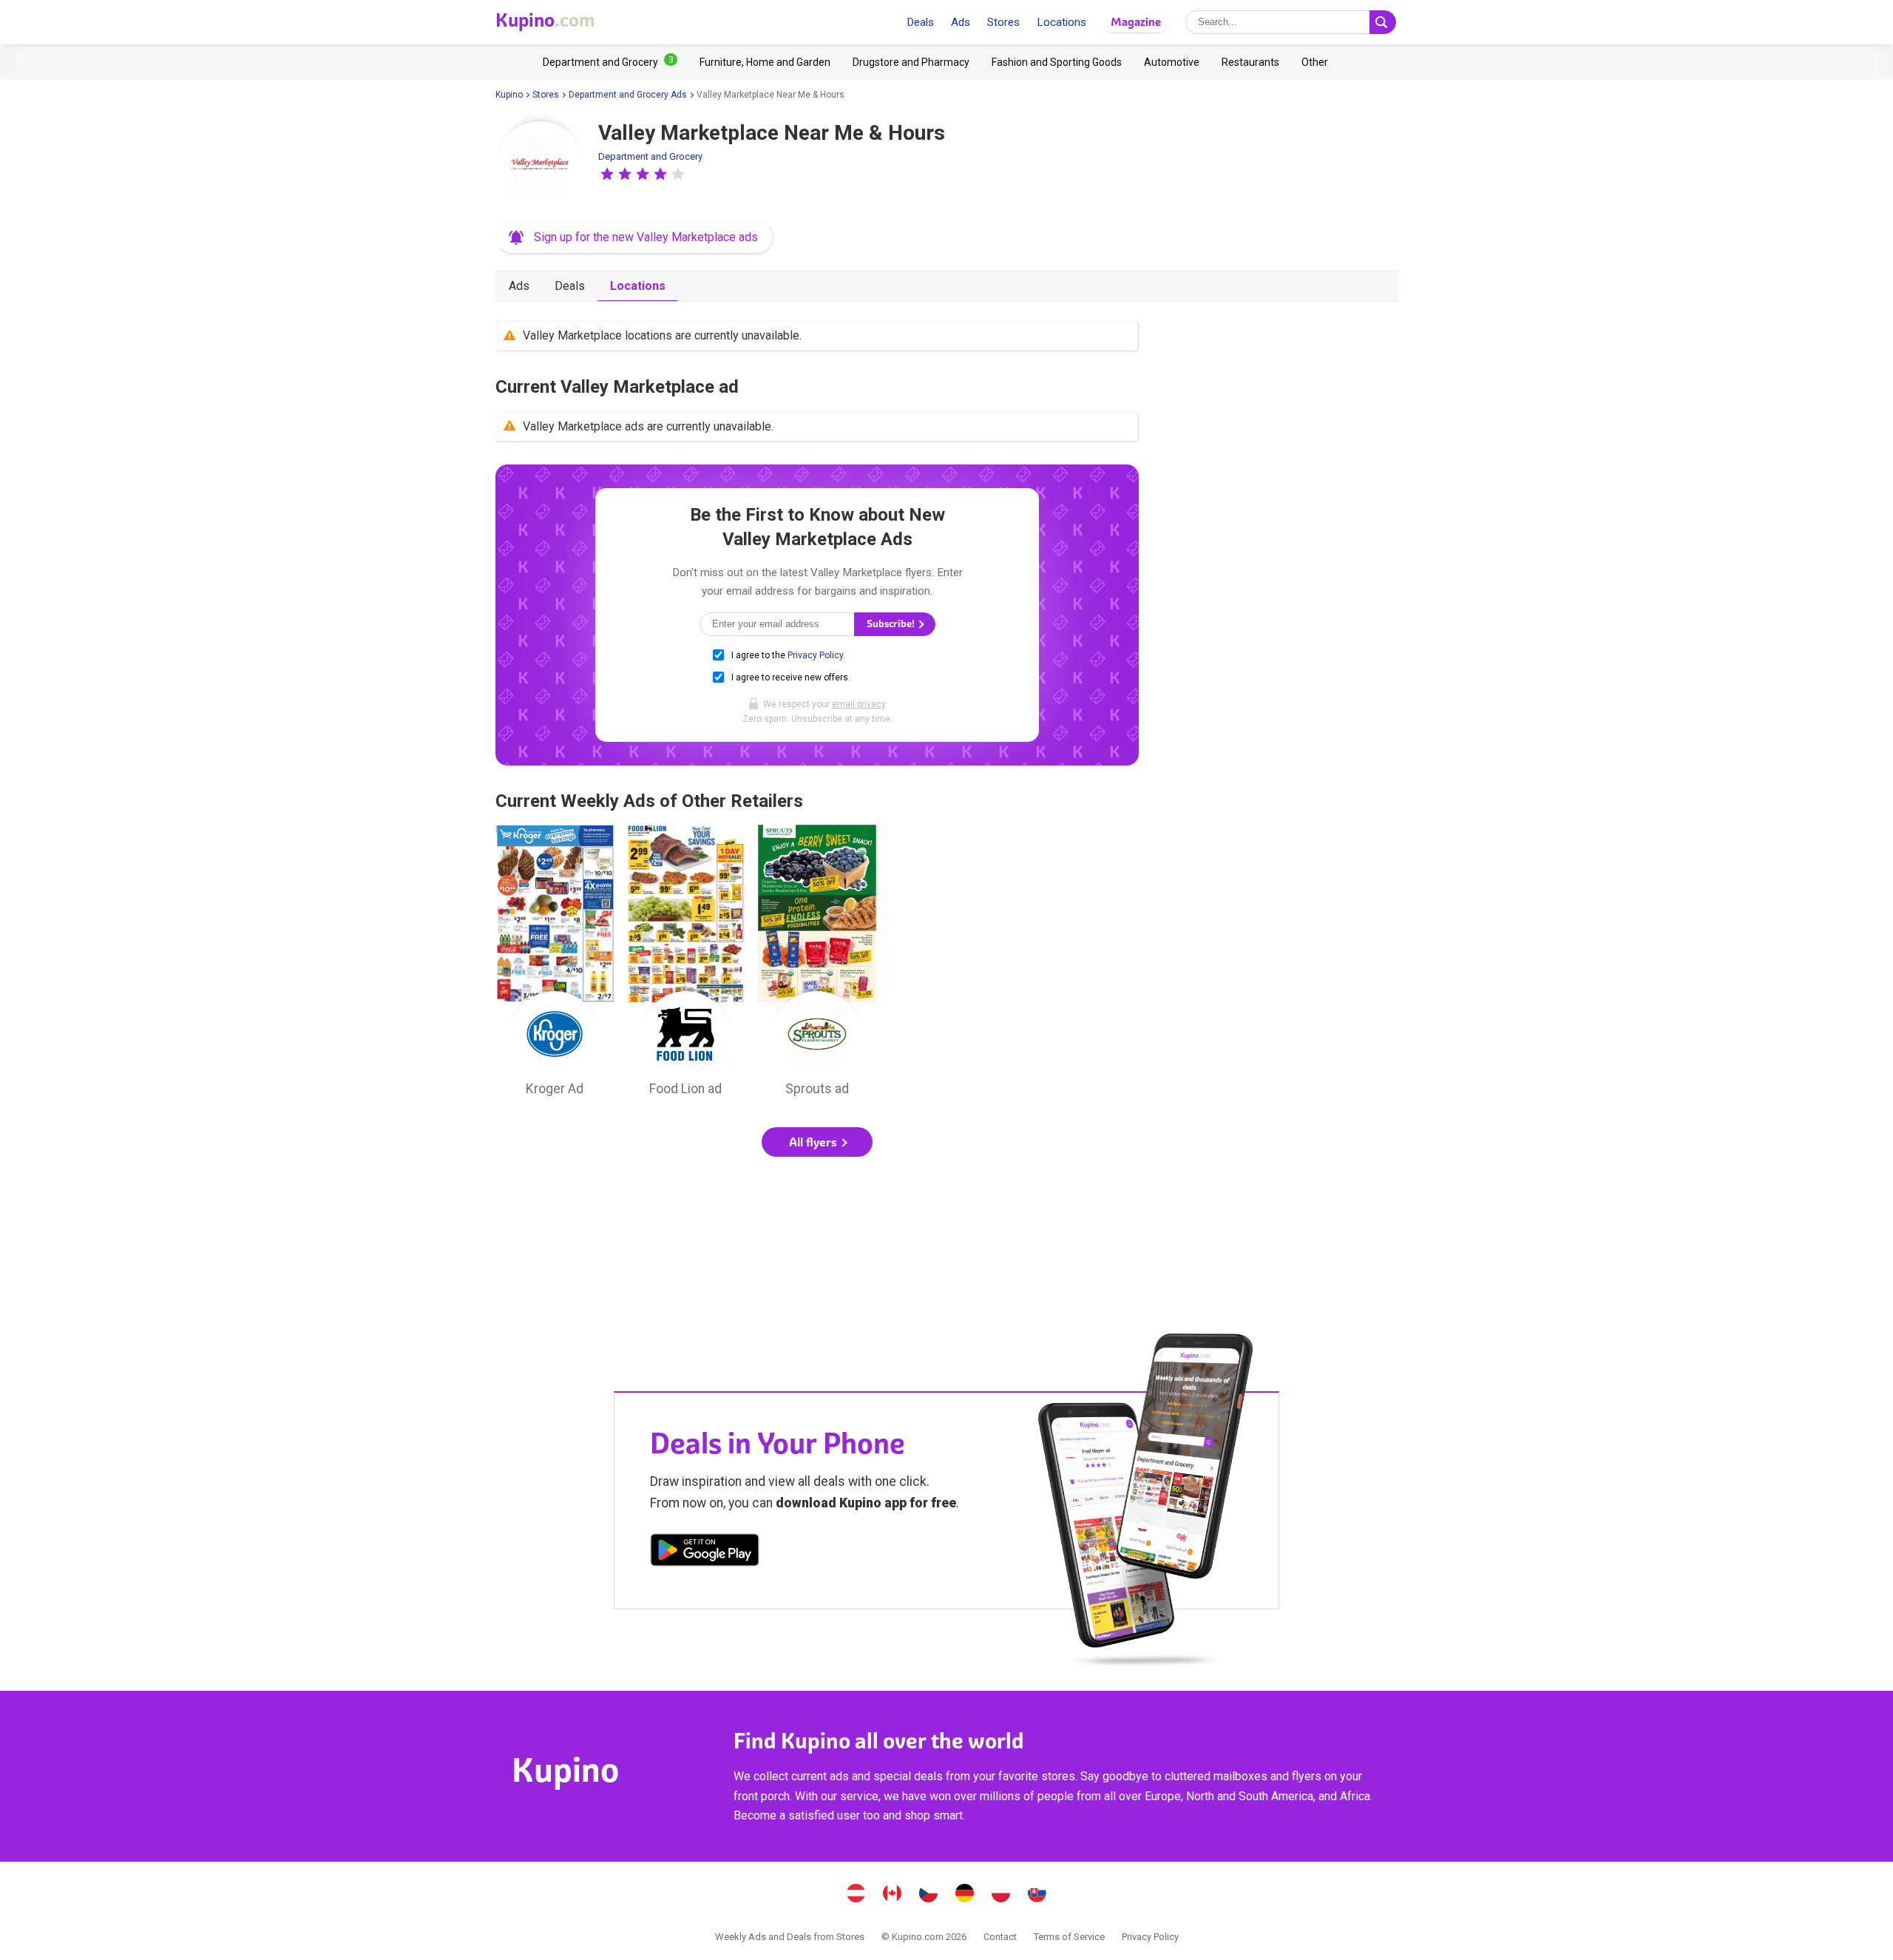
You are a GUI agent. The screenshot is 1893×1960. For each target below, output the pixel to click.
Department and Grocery (650, 156)
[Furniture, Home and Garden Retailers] (765, 62)
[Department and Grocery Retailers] (610, 62)
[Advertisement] (817, 1217)
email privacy (859, 704)
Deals (920, 22)
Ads (961, 22)
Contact (1000, 1937)
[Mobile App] (705, 1552)
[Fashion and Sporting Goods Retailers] (1057, 62)
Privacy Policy (815, 655)
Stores (1003, 22)
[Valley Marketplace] (540, 166)
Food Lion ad (686, 964)
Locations (1061, 22)
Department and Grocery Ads (628, 95)
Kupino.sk (1037, 1895)
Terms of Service (1069, 1937)
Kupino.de (965, 1895)
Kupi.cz (929, 1895)
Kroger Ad (555, 964)
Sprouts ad (817, 964)
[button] (607, 174)
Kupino (509, 95)
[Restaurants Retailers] (1250, 62)
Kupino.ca (893, 1895)
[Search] (1383, 22)
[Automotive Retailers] (1172, 62)
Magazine (1136, 22)
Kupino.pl (1001, 1895)
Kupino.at (856, 1895)
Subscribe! (892, 624)
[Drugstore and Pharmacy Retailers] (911, 62)
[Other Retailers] (1315, 62)
